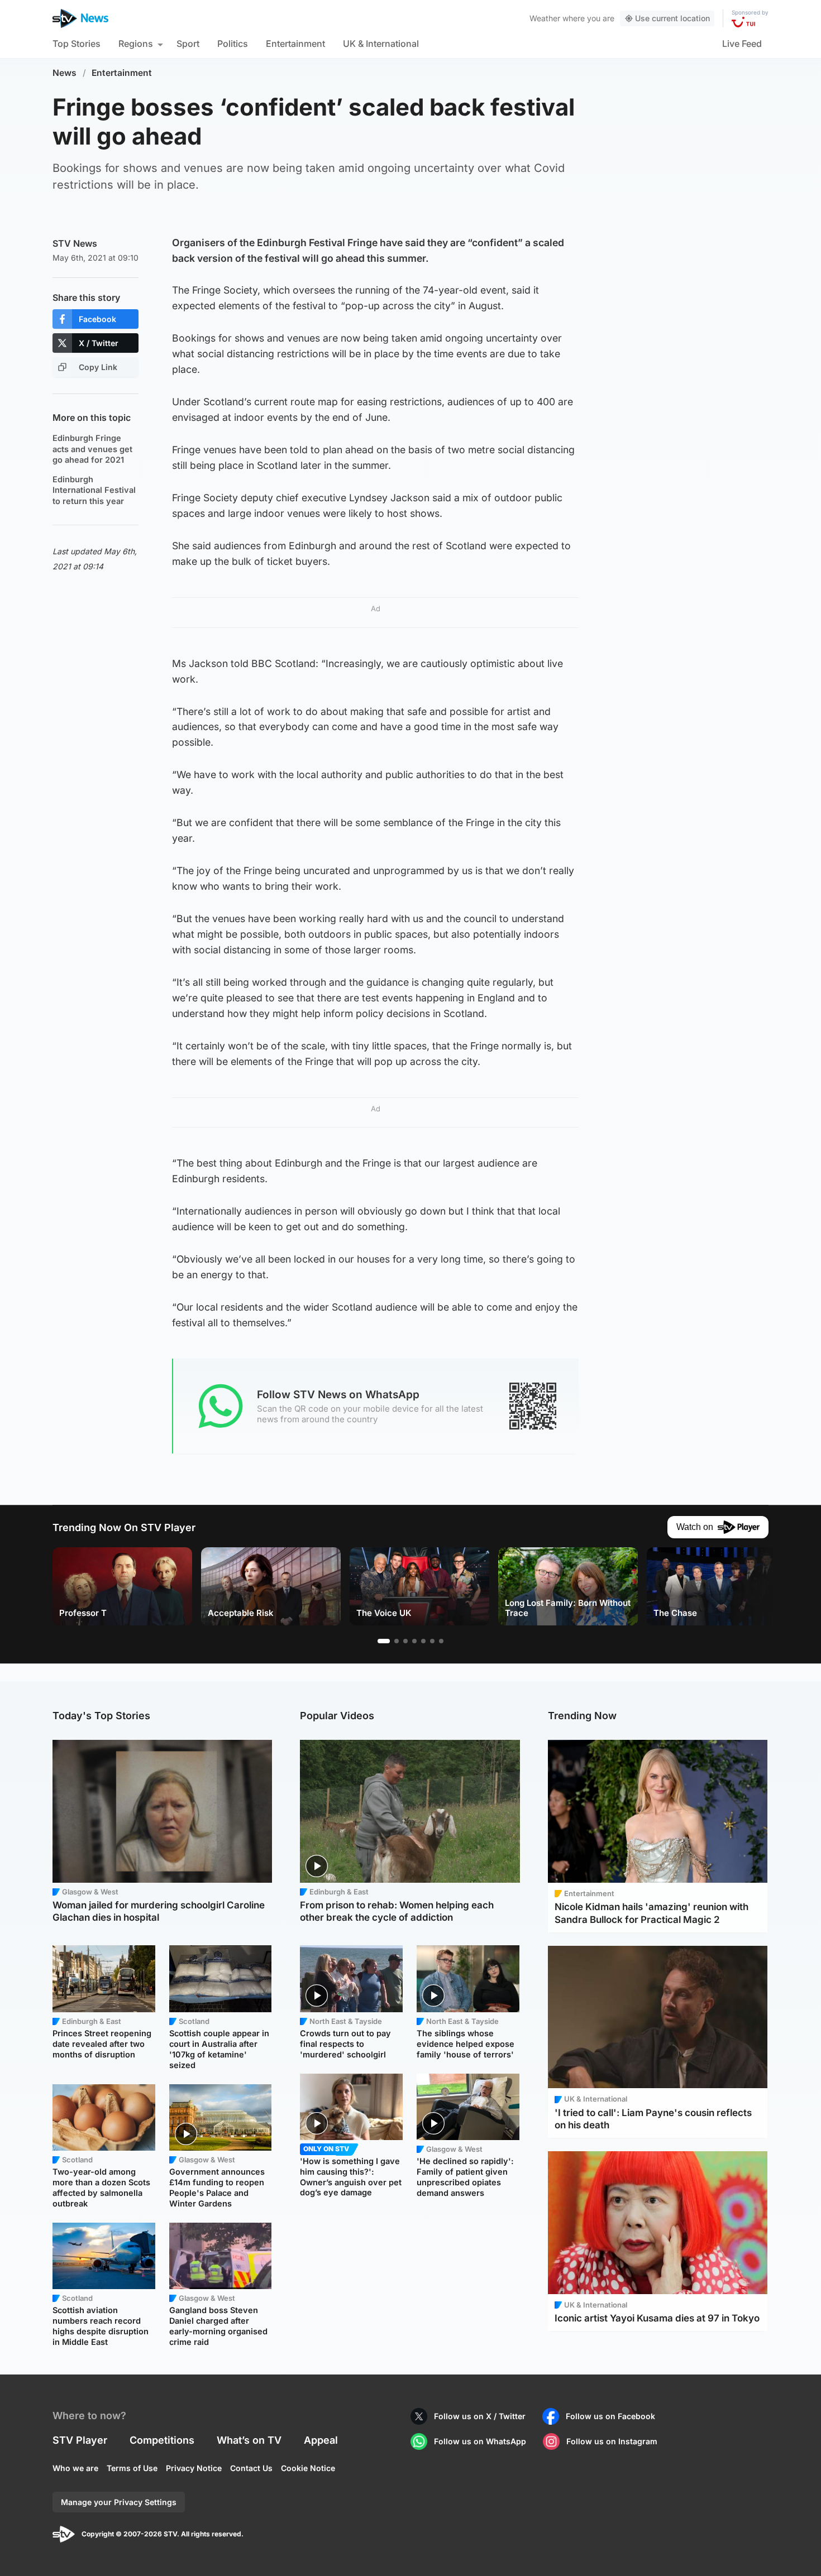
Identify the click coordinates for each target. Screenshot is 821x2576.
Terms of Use (132, 2468)
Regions (136, 44)
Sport (188, 44)
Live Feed (742, 44)
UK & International (381, 44)
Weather (545, 18)
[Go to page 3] (405, 1641)
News (65, 73)
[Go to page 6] (432, 1641)
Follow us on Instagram (612, 2441)
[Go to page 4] (414, 1641)
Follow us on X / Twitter (480, 2416)
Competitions (162, 2440)
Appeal (321, 2440)
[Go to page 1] (384, 1641)
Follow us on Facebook (610, 2416)
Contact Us (251, 2468)
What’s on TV (249, 2440)
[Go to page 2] (397, 1641)
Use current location (672, 18)
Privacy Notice (194, 2468)
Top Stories (77, 44)
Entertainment (295, 44)
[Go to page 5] (423, 1641)
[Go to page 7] (441, 1641)
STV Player (80, 2440)
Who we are (75, 2468)
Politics (233, 44)
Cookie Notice (308, 2468)
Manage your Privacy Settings (119, 2502)
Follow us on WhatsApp (480, 2441)
